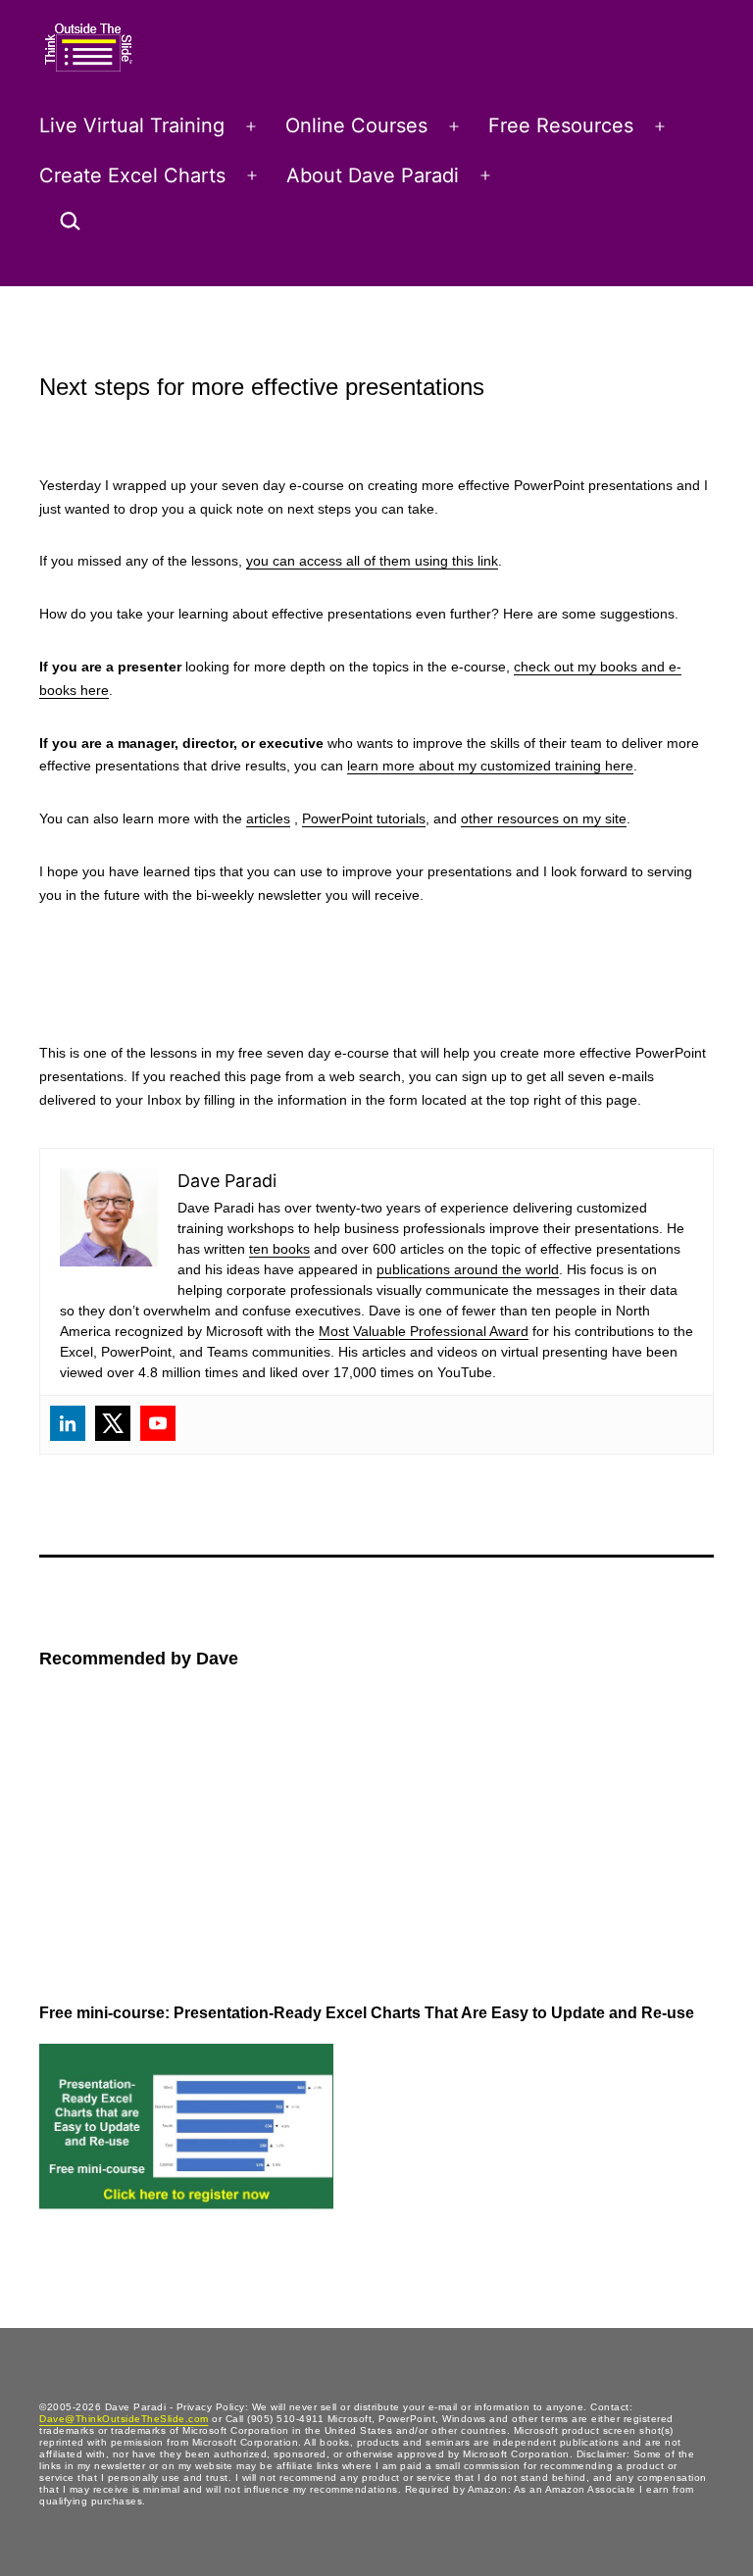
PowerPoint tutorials (364, 818)
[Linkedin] (68, 1423)
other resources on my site (544, 818)
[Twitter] (113, 1423)
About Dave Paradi (373, 175)
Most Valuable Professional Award (424, 1331)
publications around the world (468, 1269)
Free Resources (561, 125)
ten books (279, 1249)
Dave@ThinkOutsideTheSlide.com (124, 2419)
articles (268, 818)
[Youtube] (158, 1423)
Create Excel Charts (132, 175)
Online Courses (356, 125)
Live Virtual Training (132, 125)
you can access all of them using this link (372, 561)
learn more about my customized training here (490, 766)
